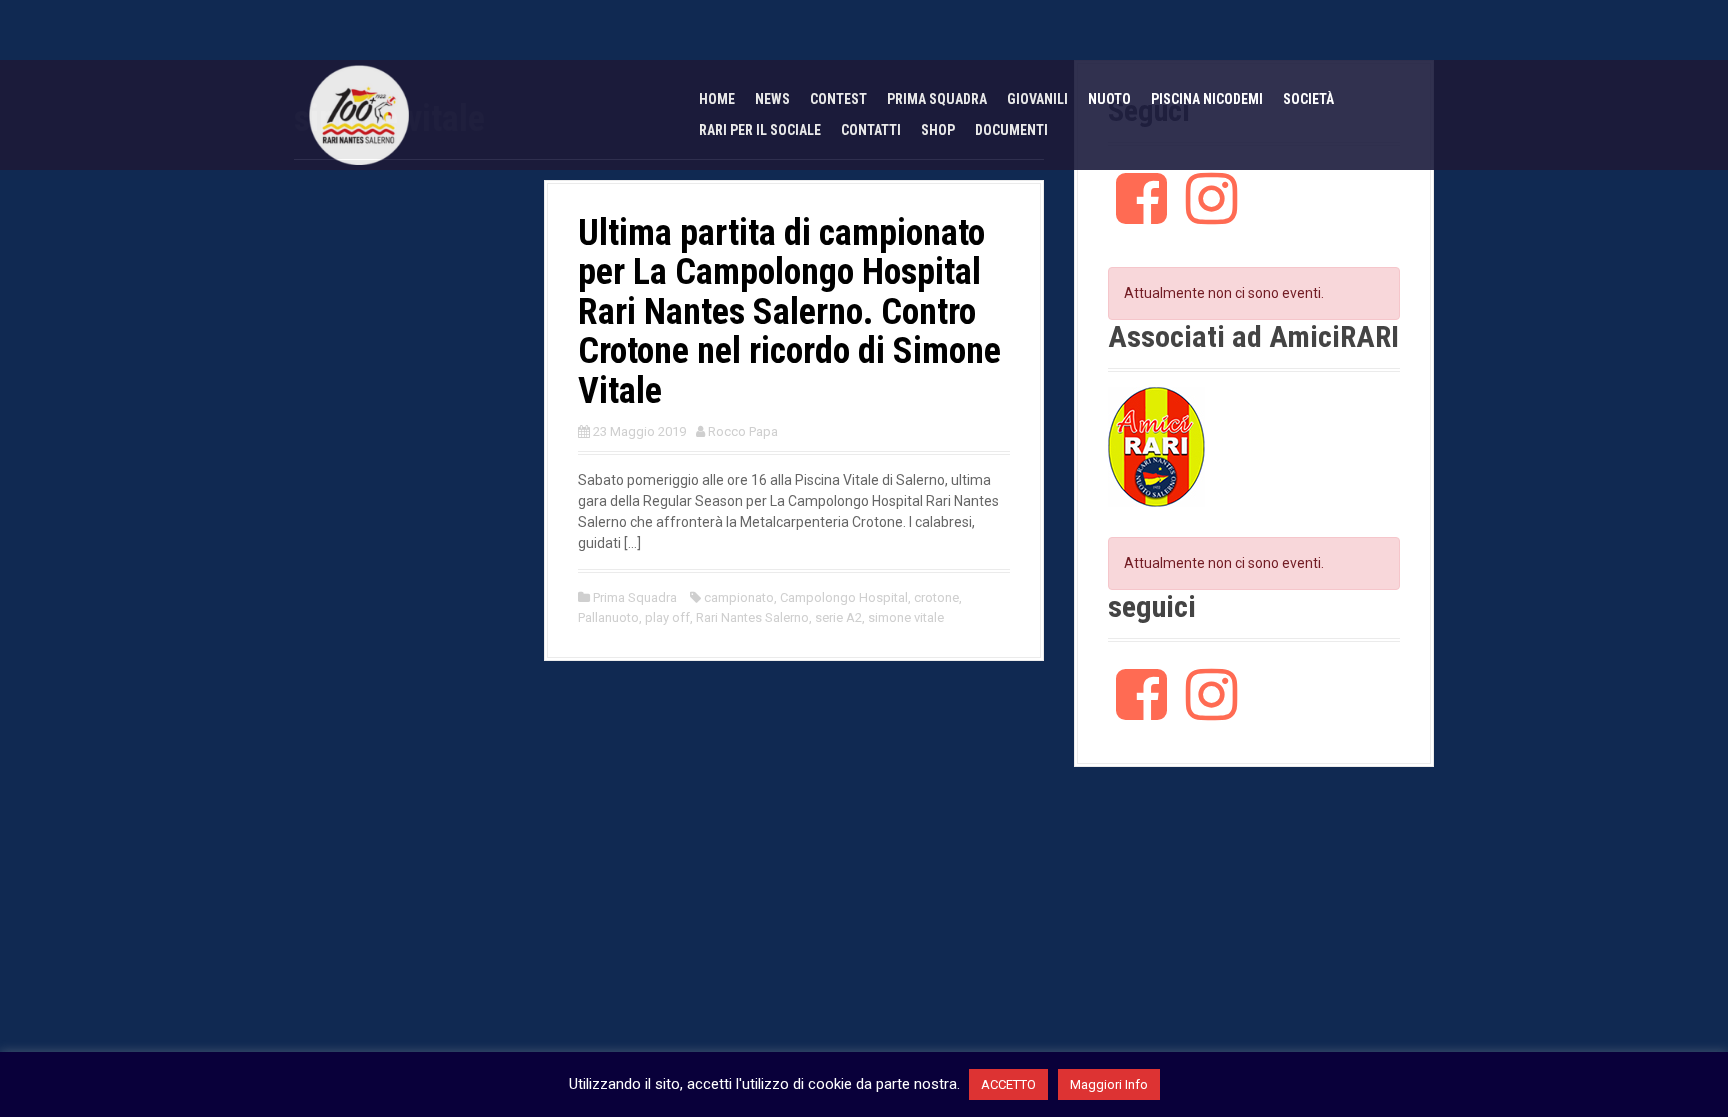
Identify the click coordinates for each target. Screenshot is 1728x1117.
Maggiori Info (1109, 1084)
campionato (739, 597)
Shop (938, 130)
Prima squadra (937, 99)
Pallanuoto (608, 617)
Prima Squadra (635, 597)
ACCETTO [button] (1008, 1084)
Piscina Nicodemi (1207, 99)
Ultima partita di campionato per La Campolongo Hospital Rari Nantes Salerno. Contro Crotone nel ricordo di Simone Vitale (789, 312)
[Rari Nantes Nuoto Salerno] (359, 114)
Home (717, 99)
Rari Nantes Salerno (752, 617)
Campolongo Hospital (844, 597)
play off (667, 617)
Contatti (871, 130)
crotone (936, 597)
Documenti (1011, 130)
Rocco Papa (743, 431)
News (772, 99)
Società (1308, 99)
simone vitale (906, 617)
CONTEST (838, 99)
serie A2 (838, 617)
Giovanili (1037, 99)
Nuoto (1109, 99)
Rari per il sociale (760, 130)
